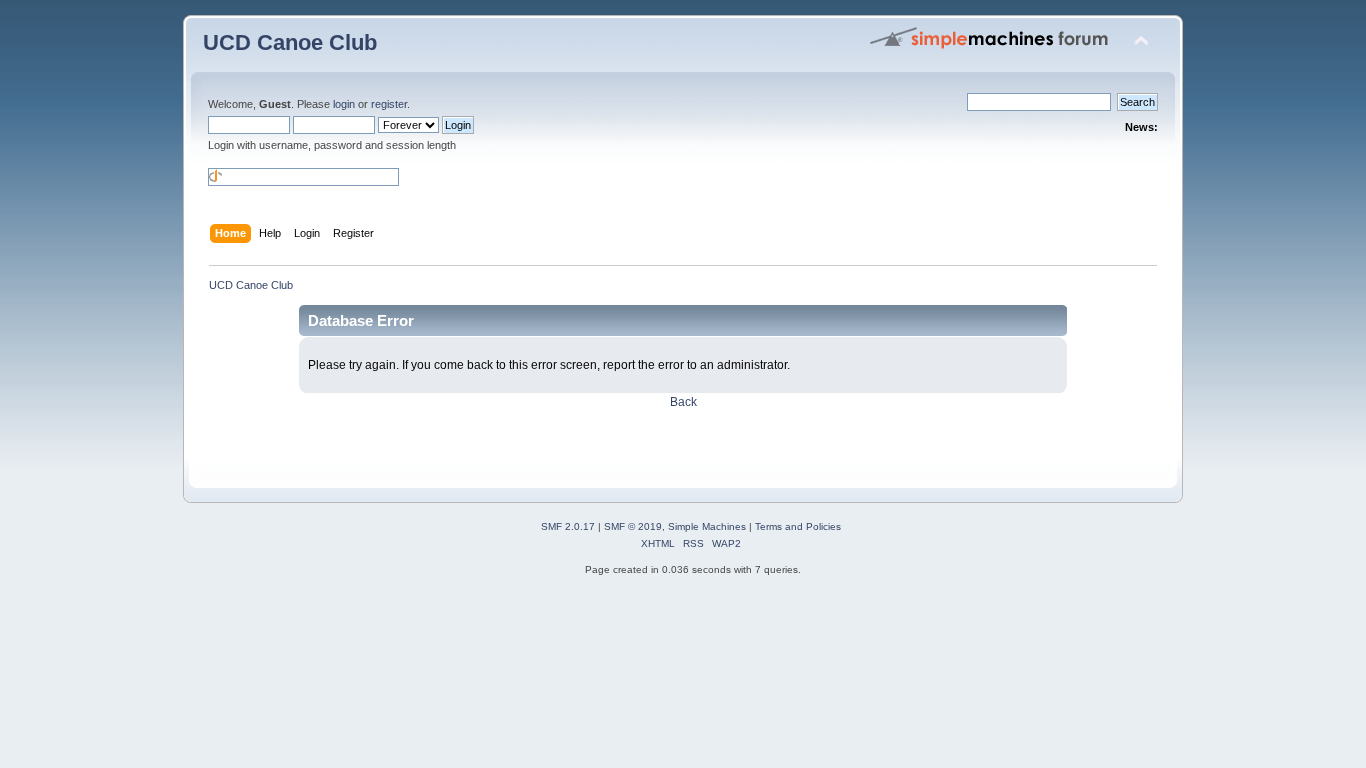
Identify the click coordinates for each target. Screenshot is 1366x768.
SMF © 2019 (633, 526)
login (344, 104)
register (389, 104)
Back (683, 402)
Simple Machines (707, 526)
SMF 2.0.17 (568, 526)
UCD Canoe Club (290, 42)
